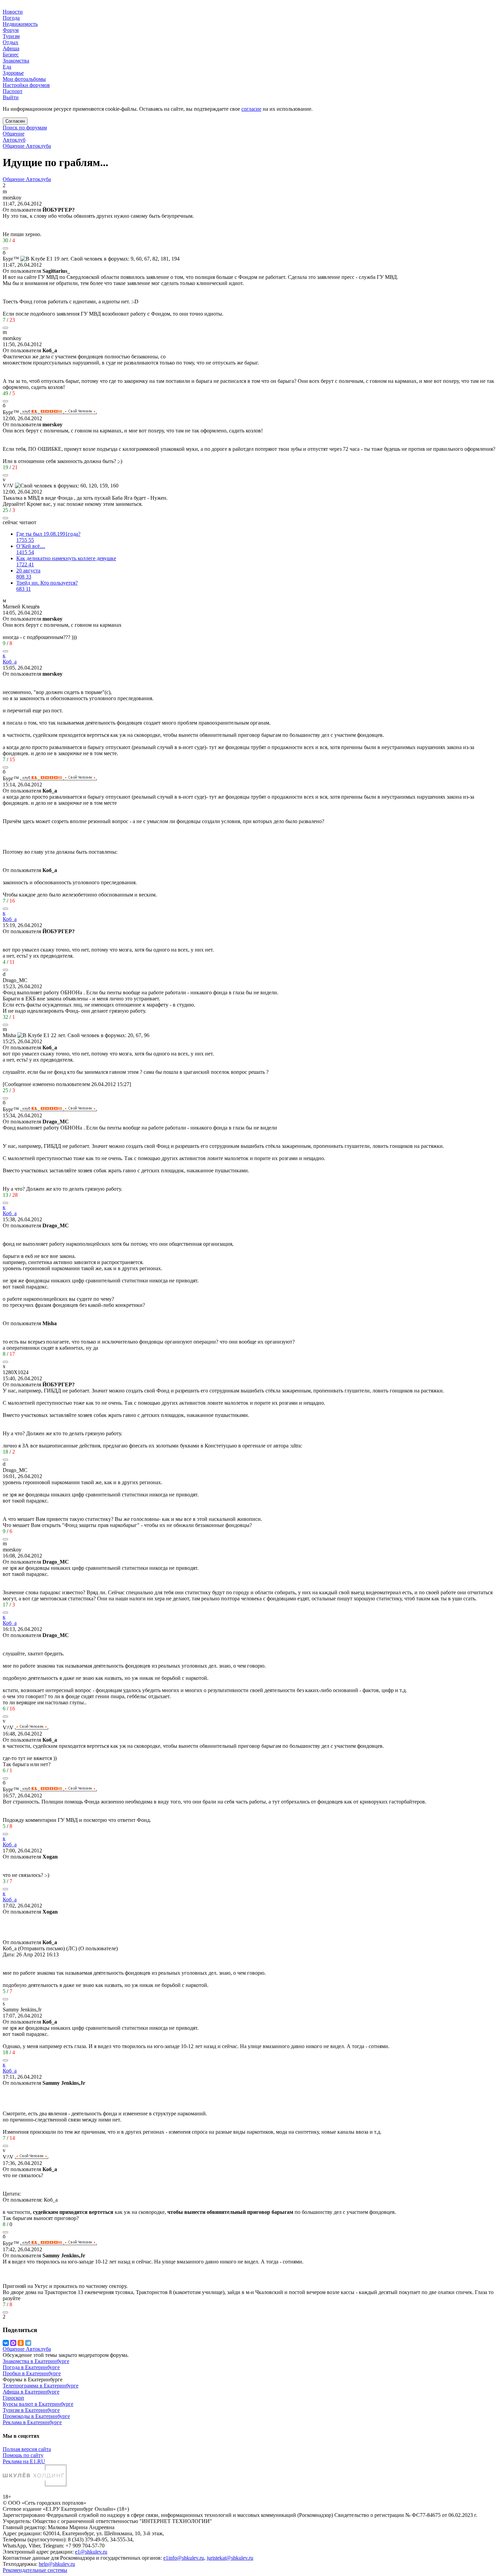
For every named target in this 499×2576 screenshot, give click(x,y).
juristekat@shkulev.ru (230, 2558)
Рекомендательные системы (35, 2570)
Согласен (15, 121)
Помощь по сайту (23, 2455)
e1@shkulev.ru (91, 2552)
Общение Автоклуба (27, 146)
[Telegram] (28, 2343)
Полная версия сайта (27, 2449)
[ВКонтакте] (6, 2343)
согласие (251, 109)
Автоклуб (14, 140)
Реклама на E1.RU (24, 2461)
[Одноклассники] (21, 2343)
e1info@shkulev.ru (184, 2558)
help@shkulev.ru (57, 2564)
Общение (14, 134)
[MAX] (13, 2343)
